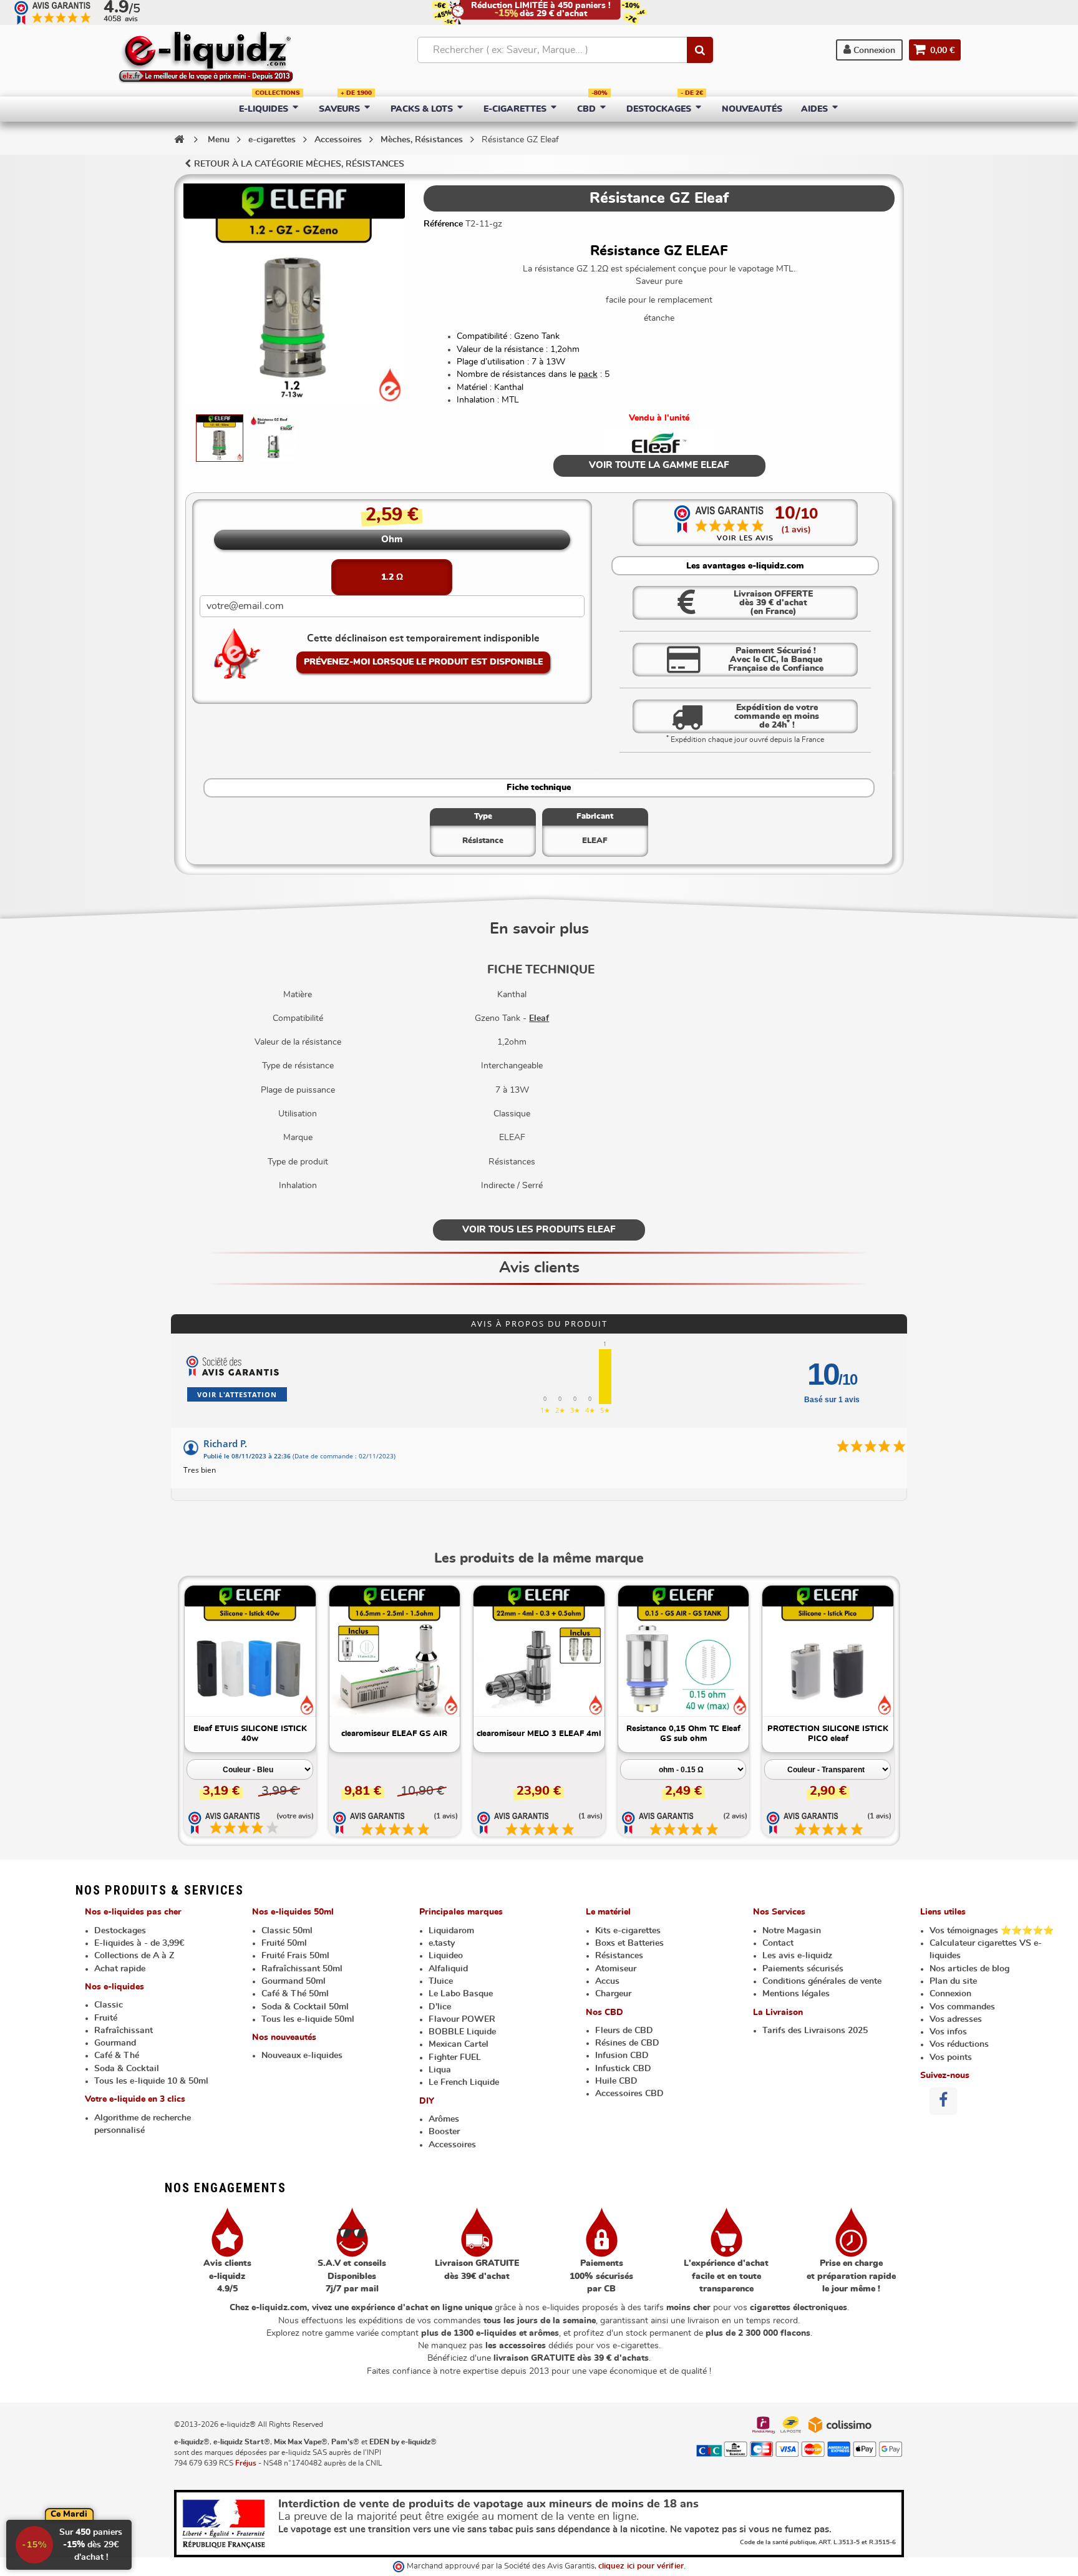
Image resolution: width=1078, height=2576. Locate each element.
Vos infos (948, 2032)
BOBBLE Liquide (462, 2032)
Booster (444, 2132)
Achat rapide (120, 1969)
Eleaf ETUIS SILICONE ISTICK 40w (250, 1734)
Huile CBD (616, 2081)
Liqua (440, 2070)
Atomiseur (616, 1969)
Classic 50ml (287, 1931)
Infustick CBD (623, 2069)
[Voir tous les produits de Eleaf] (659, 442)
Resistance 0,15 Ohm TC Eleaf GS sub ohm (683, 1734)
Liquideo (446, 1956)
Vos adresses (956, 2019)
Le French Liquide (464, 2082)
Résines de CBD (627, 2043)
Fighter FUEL (455, 2057)
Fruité (106, 2018)
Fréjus (246, 2463)
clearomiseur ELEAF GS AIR (394, 1734)
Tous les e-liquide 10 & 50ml (151, 2081)
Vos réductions (959, 2044)
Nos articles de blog (969, 1969)
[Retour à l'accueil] (179, 139)
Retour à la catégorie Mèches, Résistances (299, 164)
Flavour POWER (462, 2019)
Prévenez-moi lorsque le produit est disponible (423, 662)
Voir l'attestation (237, 1394)
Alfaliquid (448, 1969)
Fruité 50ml (284, 1943)
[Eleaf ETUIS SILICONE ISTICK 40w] (250, 1651)
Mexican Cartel (459, 2044)
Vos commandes (962, 2007)
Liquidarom (451, 1931)
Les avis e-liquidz (797, 1956)
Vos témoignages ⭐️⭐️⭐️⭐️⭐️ (992, 1931)
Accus (607, 1981)
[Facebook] (943, 2101)
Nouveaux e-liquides (302, 2056)
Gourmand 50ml (294, 1981)
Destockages (120, 1931)
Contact (778, 1943)
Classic (109, 2005)
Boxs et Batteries (629, 1943)
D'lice (440, 2007)
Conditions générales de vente (822, 1981)
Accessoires (452, 2145)
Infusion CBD (622, 2056)
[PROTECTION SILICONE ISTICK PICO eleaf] (828, 1651)
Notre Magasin (792, 1931)
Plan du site (953, 1981)
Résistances (619, 1956)
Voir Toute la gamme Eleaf (659, 465)
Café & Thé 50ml (295, 1994)
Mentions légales (796, 1994)
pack (588, 374)
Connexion (873, 51)
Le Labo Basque (461, 1994)
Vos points (951, 2057)
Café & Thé (117, 2056)
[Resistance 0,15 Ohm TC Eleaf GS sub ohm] (684, 1651)
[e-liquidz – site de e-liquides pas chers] (206, 59)
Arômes (444, 2119)
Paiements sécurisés (803, 1969)
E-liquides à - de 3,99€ (139, 1943)
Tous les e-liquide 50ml (308, 2019)
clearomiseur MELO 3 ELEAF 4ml (539, 1734)
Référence (443, 224)
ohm (392, 539)
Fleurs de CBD (624, 2031)
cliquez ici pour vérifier (641, 2566)
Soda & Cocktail (127, 2069)
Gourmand (115, 2043)
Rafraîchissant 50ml (302, 1969)
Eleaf (539, 1018)
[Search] (700, 50)
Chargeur (613, 1994)
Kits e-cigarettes (628, 1931)
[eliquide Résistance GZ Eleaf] (220, 438)
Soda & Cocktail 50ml (305, 2007)
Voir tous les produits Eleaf (539, 1230)
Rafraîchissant (124, 2031)
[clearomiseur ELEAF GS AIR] (395, 1651)
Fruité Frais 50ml (295, 1956)
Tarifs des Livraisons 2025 (815, 2031)
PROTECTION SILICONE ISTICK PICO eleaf (828, 1734)
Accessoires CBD (629, 2094)
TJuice (441, 1981)
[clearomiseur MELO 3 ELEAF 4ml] (539, 1651)
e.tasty (442, 1943)
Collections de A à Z (134, 1956)
